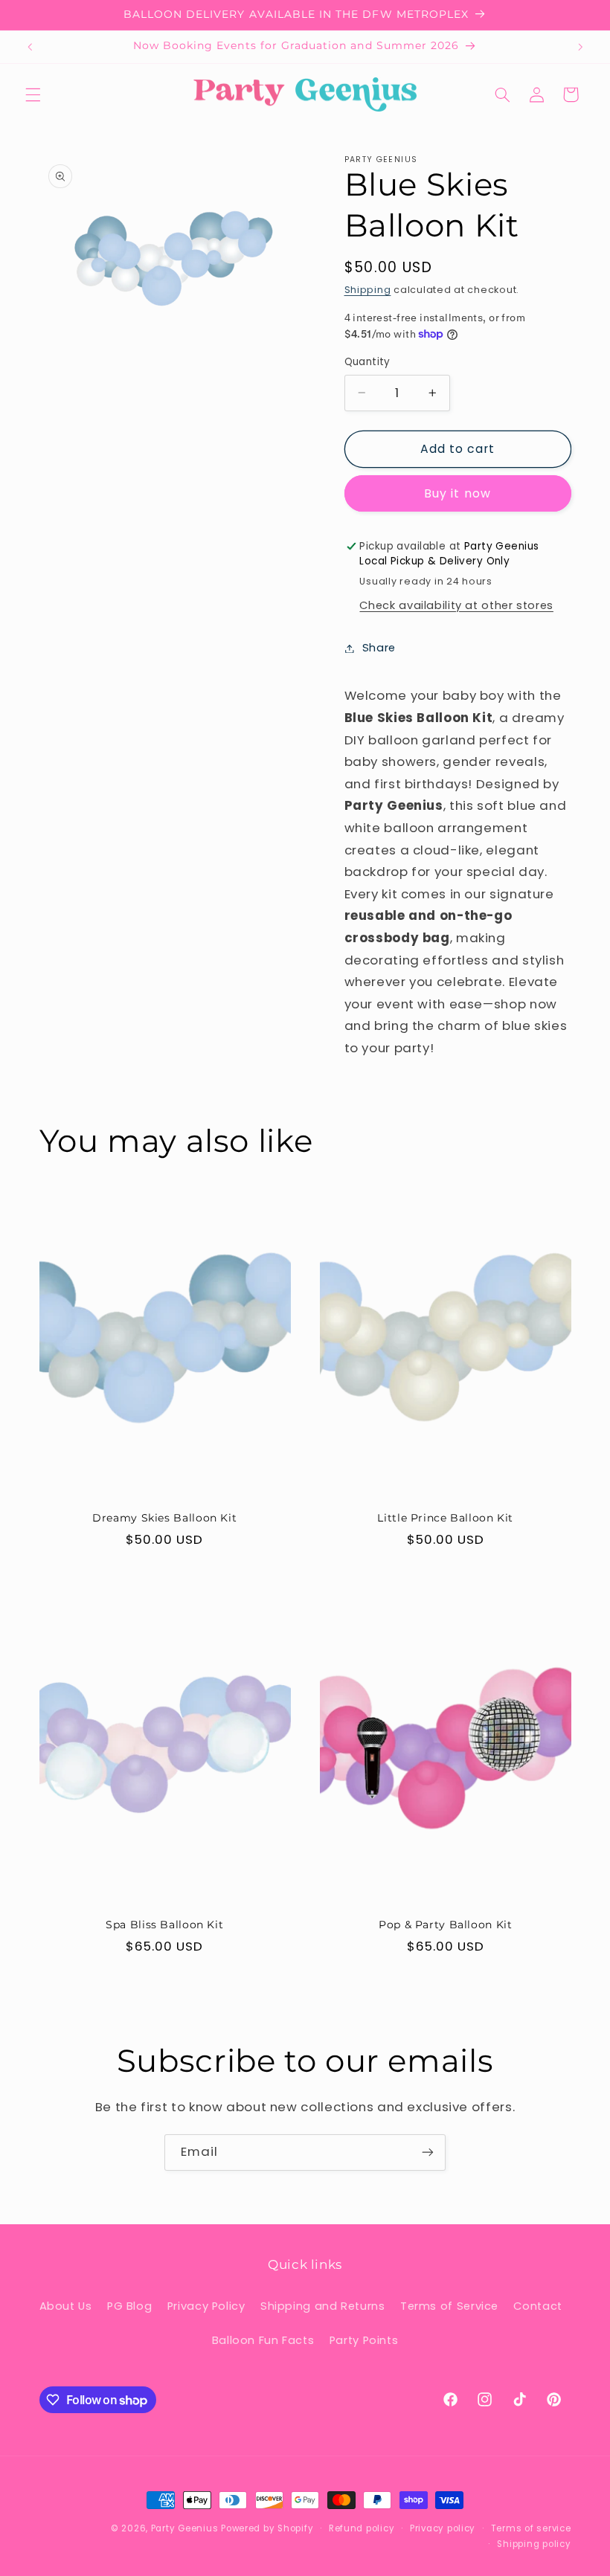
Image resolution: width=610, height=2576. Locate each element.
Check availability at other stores (456, 605)
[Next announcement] (580, 47)
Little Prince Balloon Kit (445, 1518)
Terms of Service (449, 2306)
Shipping (368, 290)
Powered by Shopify (267, 2528)
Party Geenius (185, 2528)
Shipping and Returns (323, 2306)
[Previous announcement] (30, 47)
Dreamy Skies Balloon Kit (164, 1518)
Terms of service (531, 2528)
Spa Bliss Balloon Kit (164, 1925)
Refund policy (362, 2528)
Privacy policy (443, 2528)
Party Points (364, 2340)
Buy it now (457, 493)
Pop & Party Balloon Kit (446, 1925)
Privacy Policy (206, 2306)
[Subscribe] (428, 2152)
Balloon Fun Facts (263, 2340)
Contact (537, 2306)
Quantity (367, 362)
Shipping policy (534, 2544)
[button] (33, 94)
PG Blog (129, 2306)
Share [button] (379, 648)
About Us (66, 2306)
